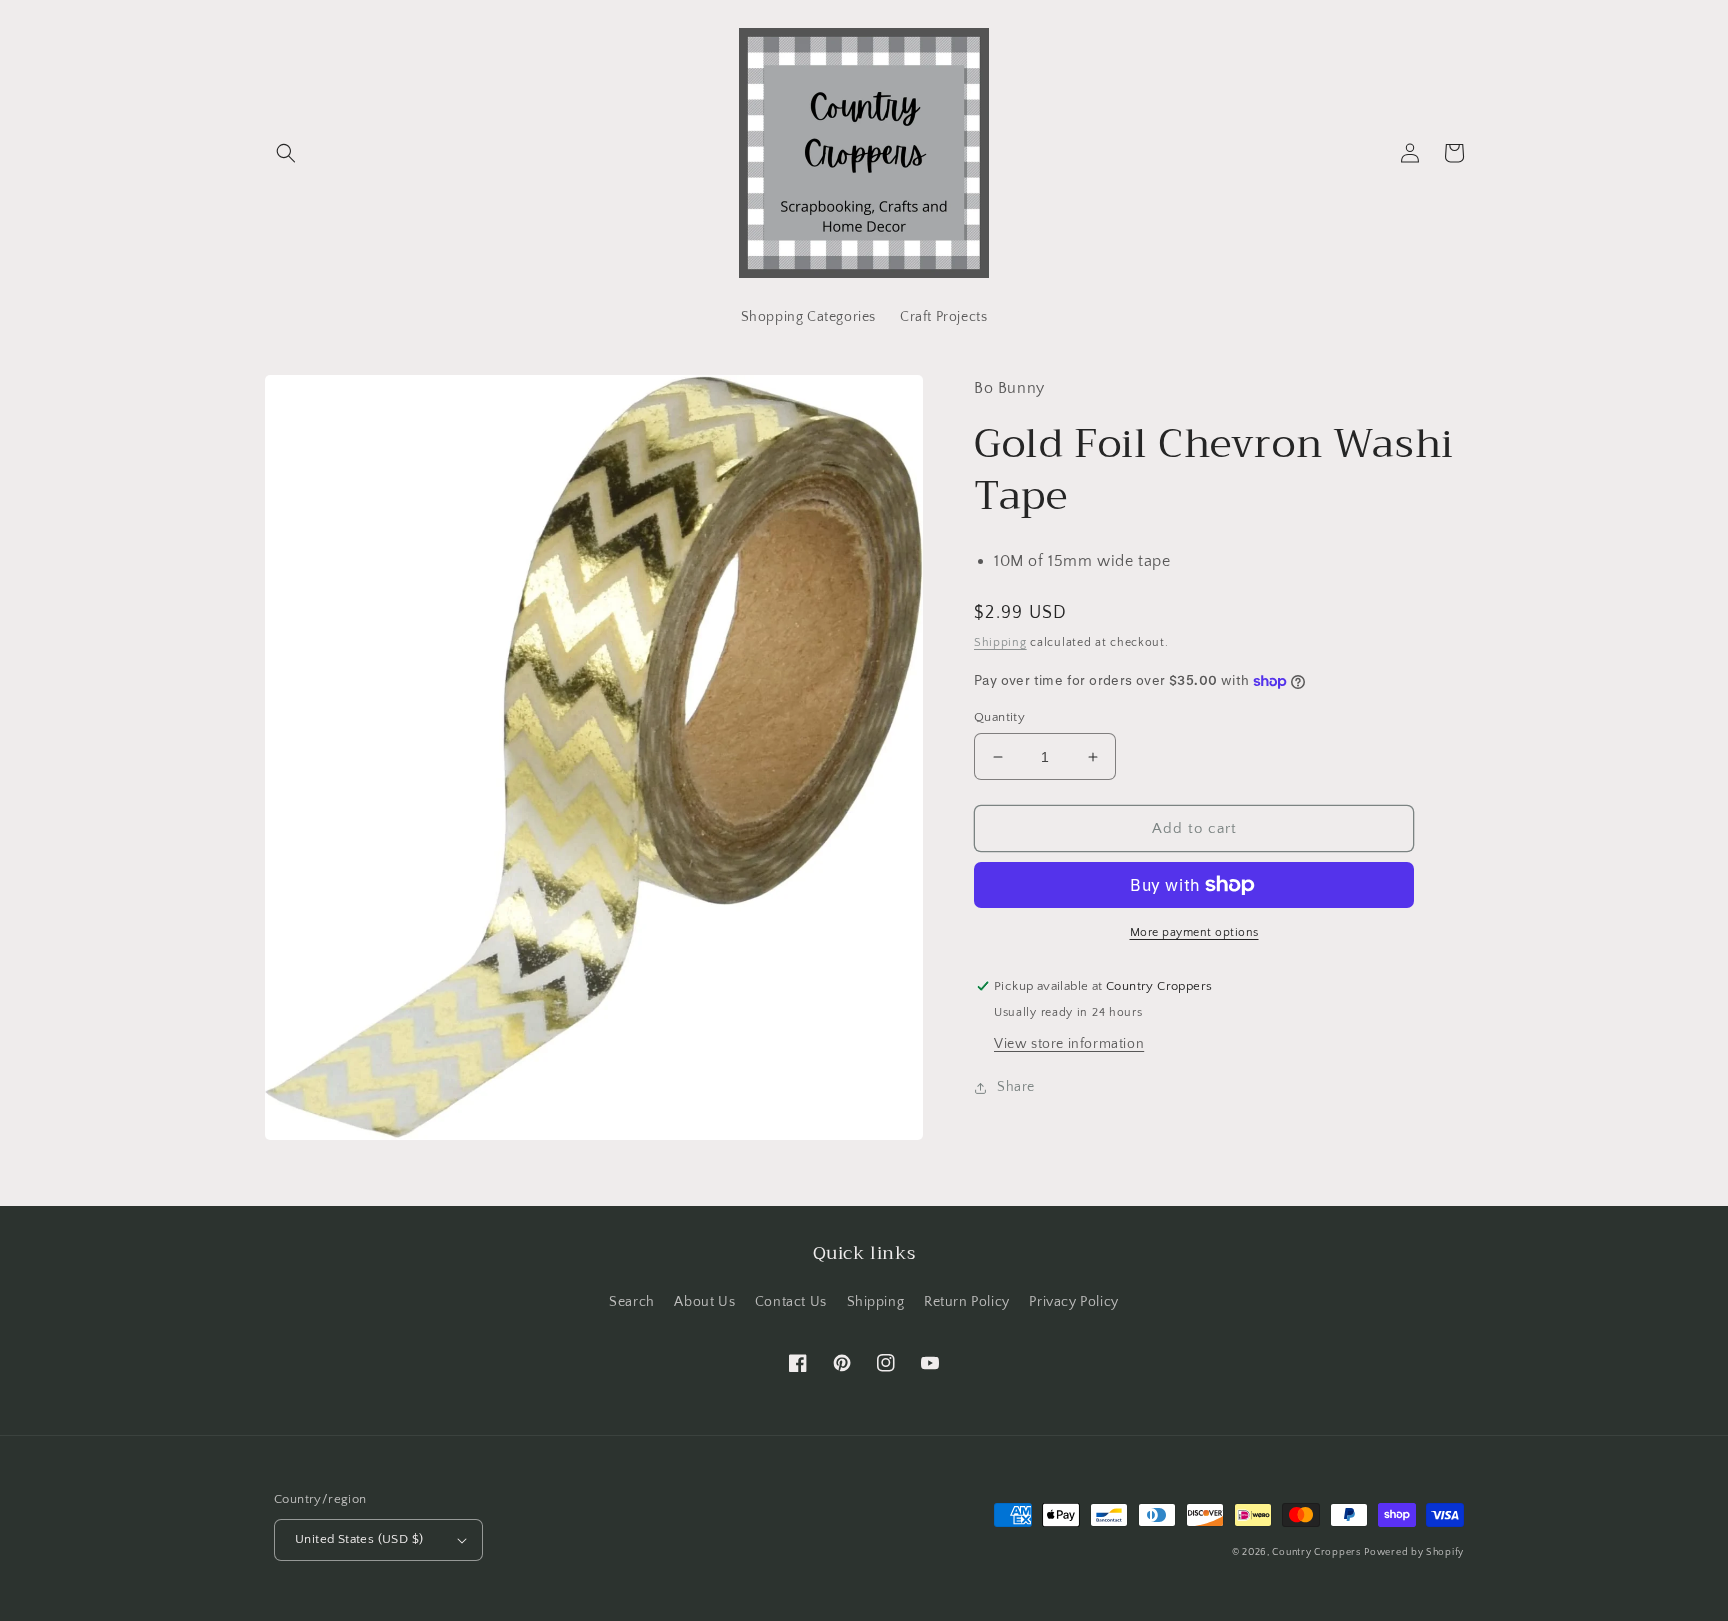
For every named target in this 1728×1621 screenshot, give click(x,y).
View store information (1069, 1044)
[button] (286, 153)
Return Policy (967, 1302)
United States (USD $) (359, 1539)
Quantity (999, 717)
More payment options (1194, 932)
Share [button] (1016, 1087)
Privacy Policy (1073, 1302)
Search (632, 1302)
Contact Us (791, 1302)
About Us (704, 1302)
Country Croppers (1316, 1552)
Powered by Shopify (1414, 1552)
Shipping (1000, 642)
